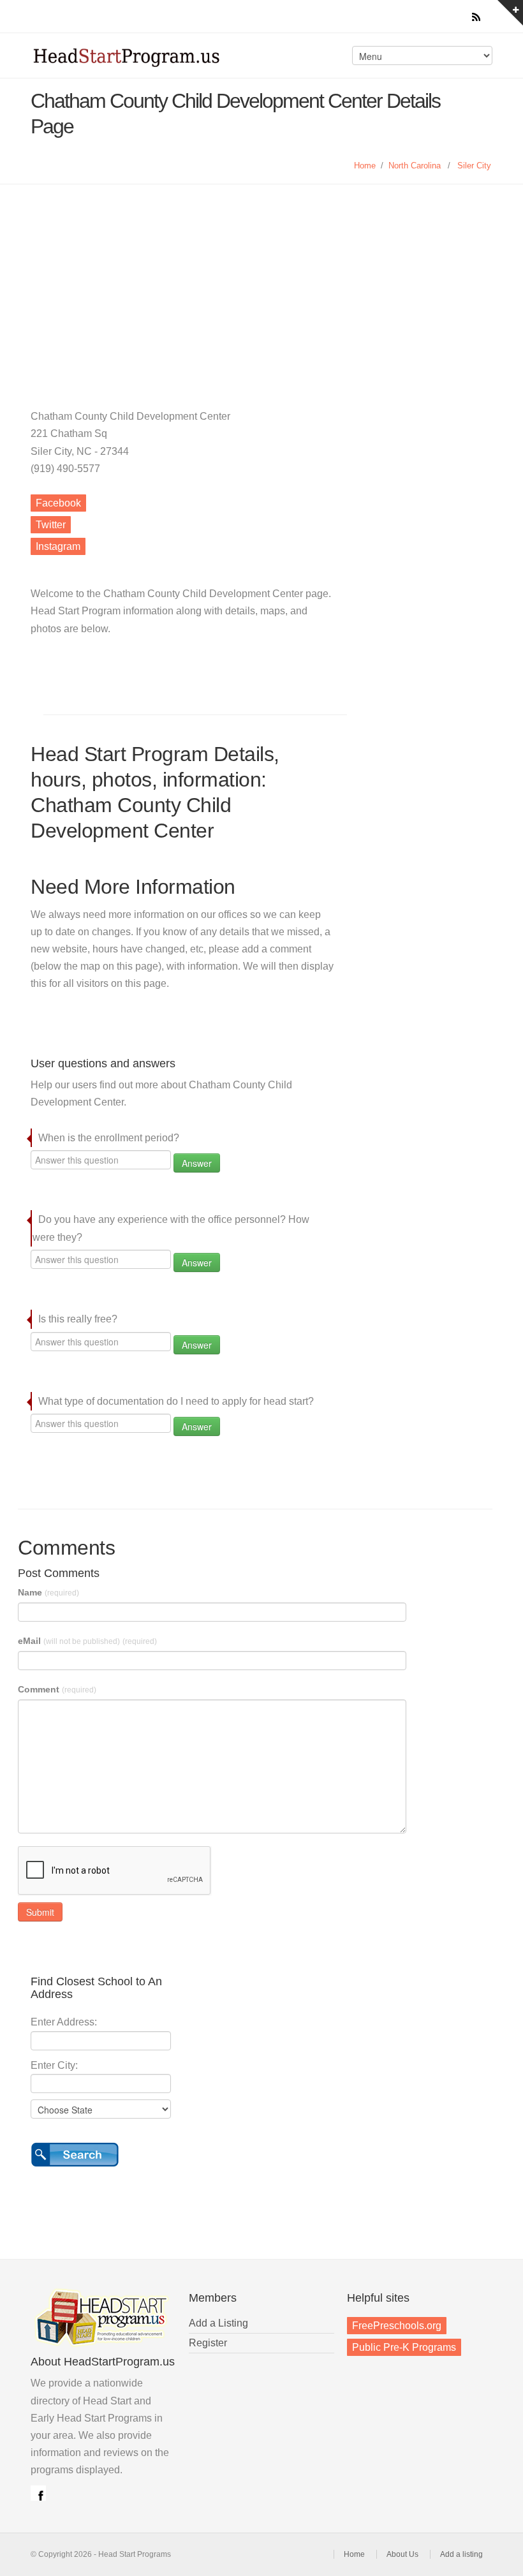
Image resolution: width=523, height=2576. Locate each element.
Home (365, 166)
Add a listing (461, 2554)
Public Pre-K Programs (404, 2347)
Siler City (474, 166)
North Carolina (415, 166)
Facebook (58, 503)
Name (48, 1592)
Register (208, 2343)
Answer (197, 1163)
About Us (402, 2554)
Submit (40, 1912)
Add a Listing (218, 2323)
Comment (57, 1689)
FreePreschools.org (397, 2326)
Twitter (51, 525)
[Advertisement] (261, 280)
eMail (87, 1641)
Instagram (58, 546)
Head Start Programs (143, 60)
